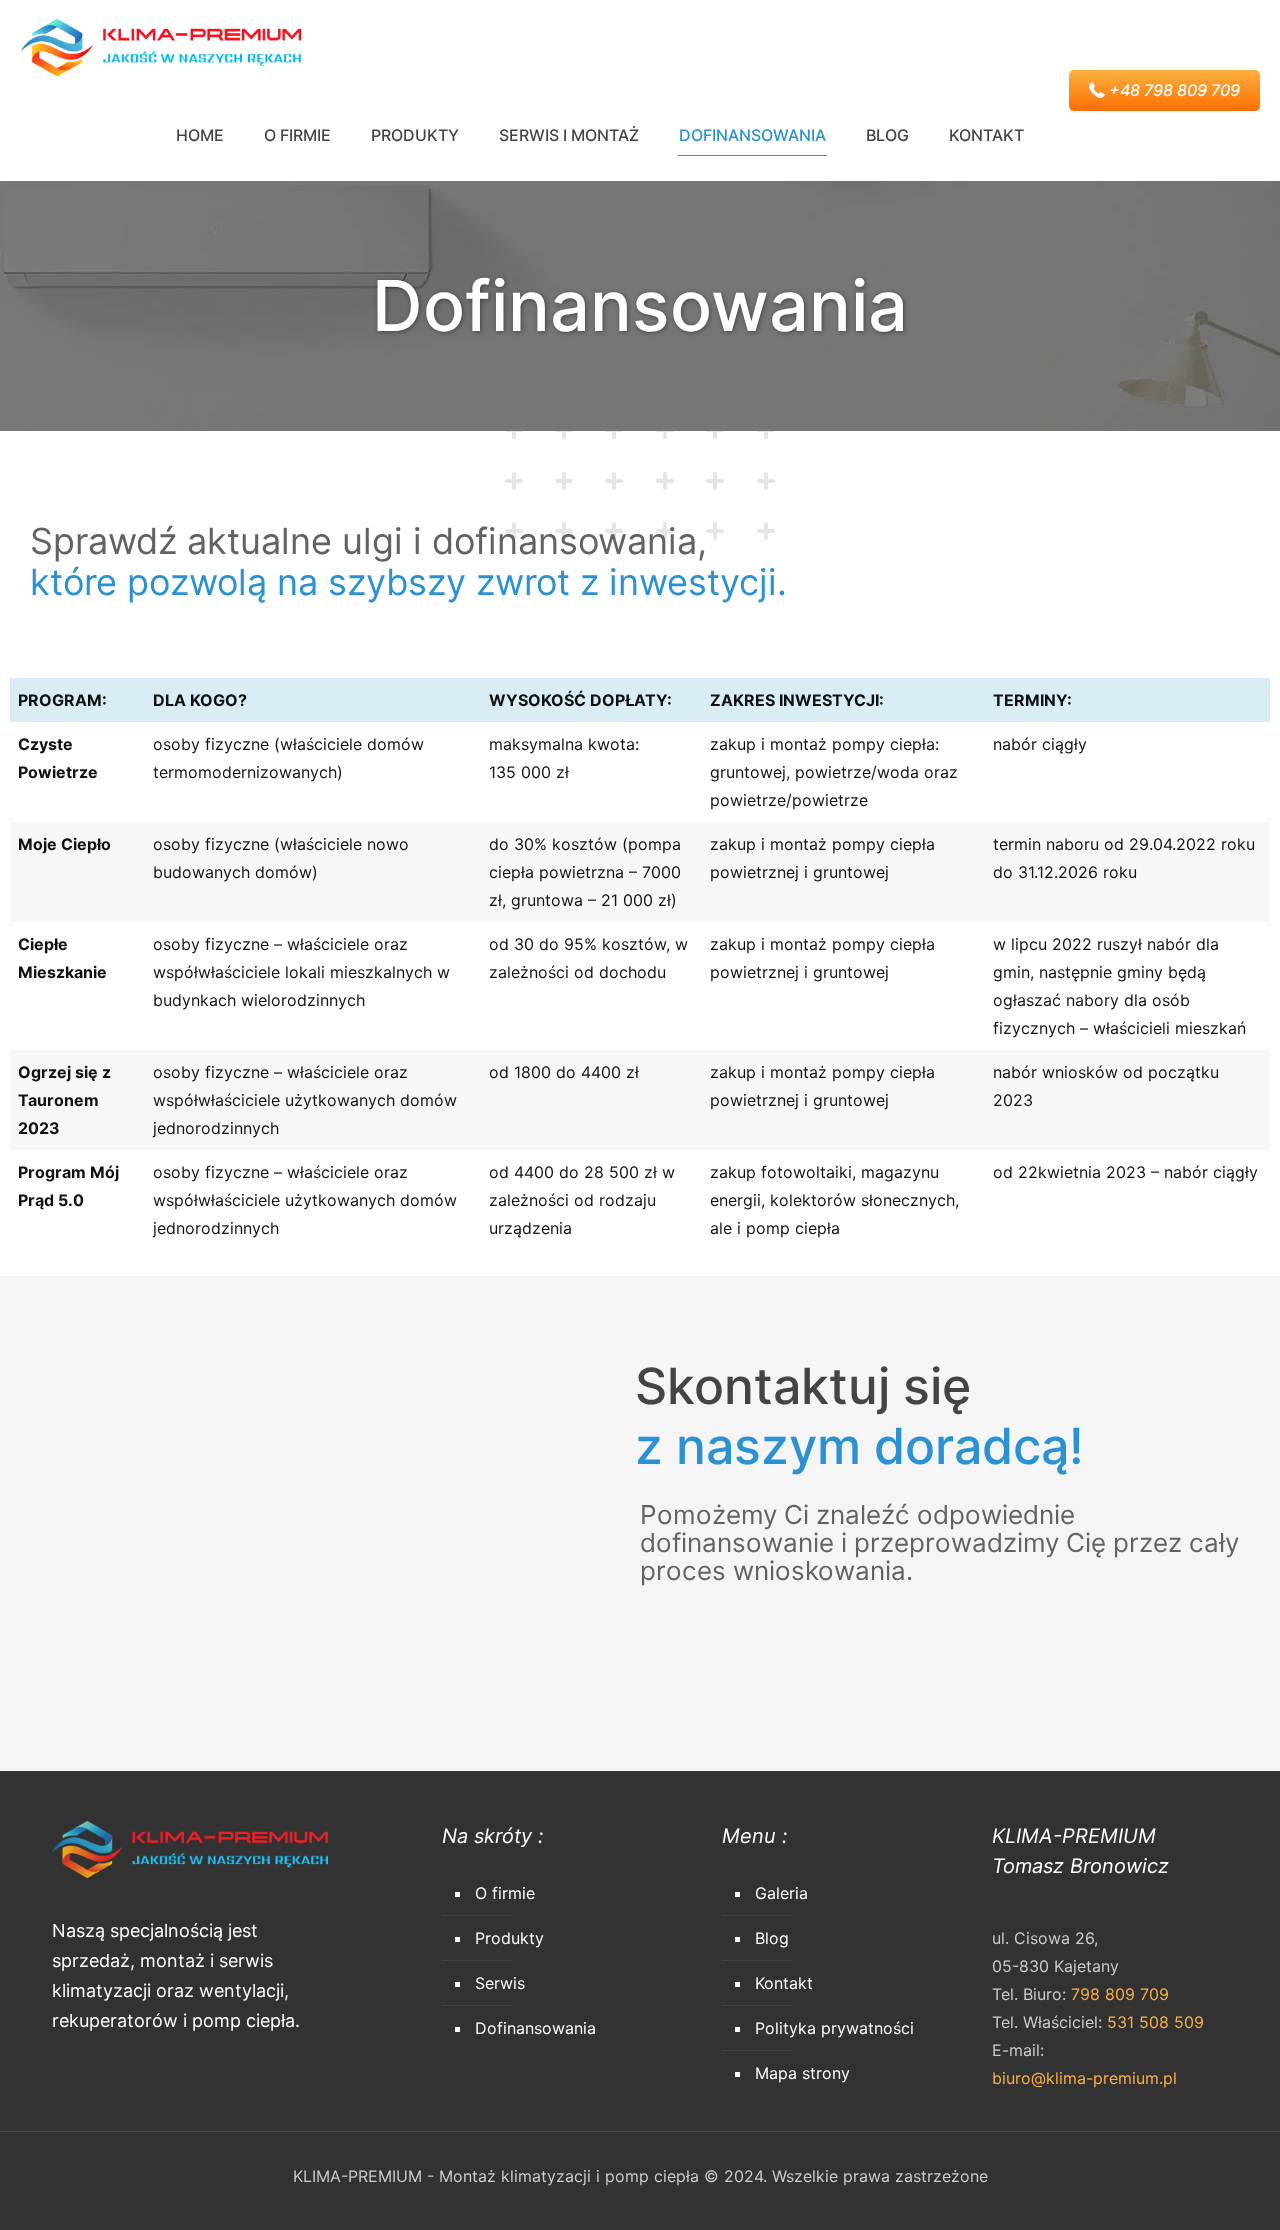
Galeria (781, 1893)
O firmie (505, 1893)
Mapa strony (802, 2073)
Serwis (500, 1983)
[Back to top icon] (1184, 2189)
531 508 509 (1155, 2022)
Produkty (509, 1938)
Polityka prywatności (834, 2028)
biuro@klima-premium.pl (1084, 2078)
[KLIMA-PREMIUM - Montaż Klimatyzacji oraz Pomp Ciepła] (161, 45)
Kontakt (784, 1983)
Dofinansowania (535, 2028)
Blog (772, 1938)
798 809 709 (1120, 1994)
